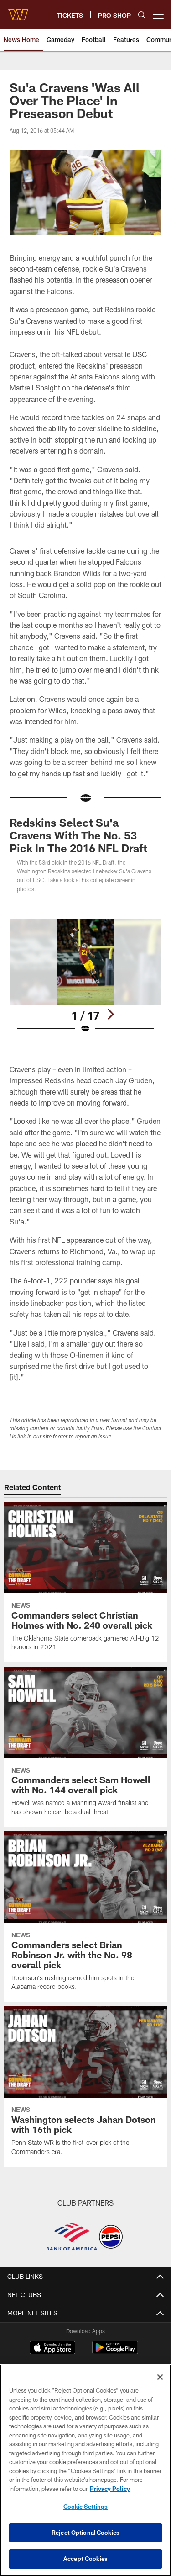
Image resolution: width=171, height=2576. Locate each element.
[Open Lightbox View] (85, 976)
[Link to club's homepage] (18, 11)
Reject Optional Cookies (85, 2533)
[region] (85, 2470)
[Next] (110, 1014)
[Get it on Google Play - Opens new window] (115, 2352)
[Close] (160, 2377)
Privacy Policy (110, 2489)
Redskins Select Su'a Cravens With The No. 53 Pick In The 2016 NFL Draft (78, 835)
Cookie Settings (86, 2507)
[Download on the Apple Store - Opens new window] (52, 2349)
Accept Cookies (85, 2559)
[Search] (142, 15)
